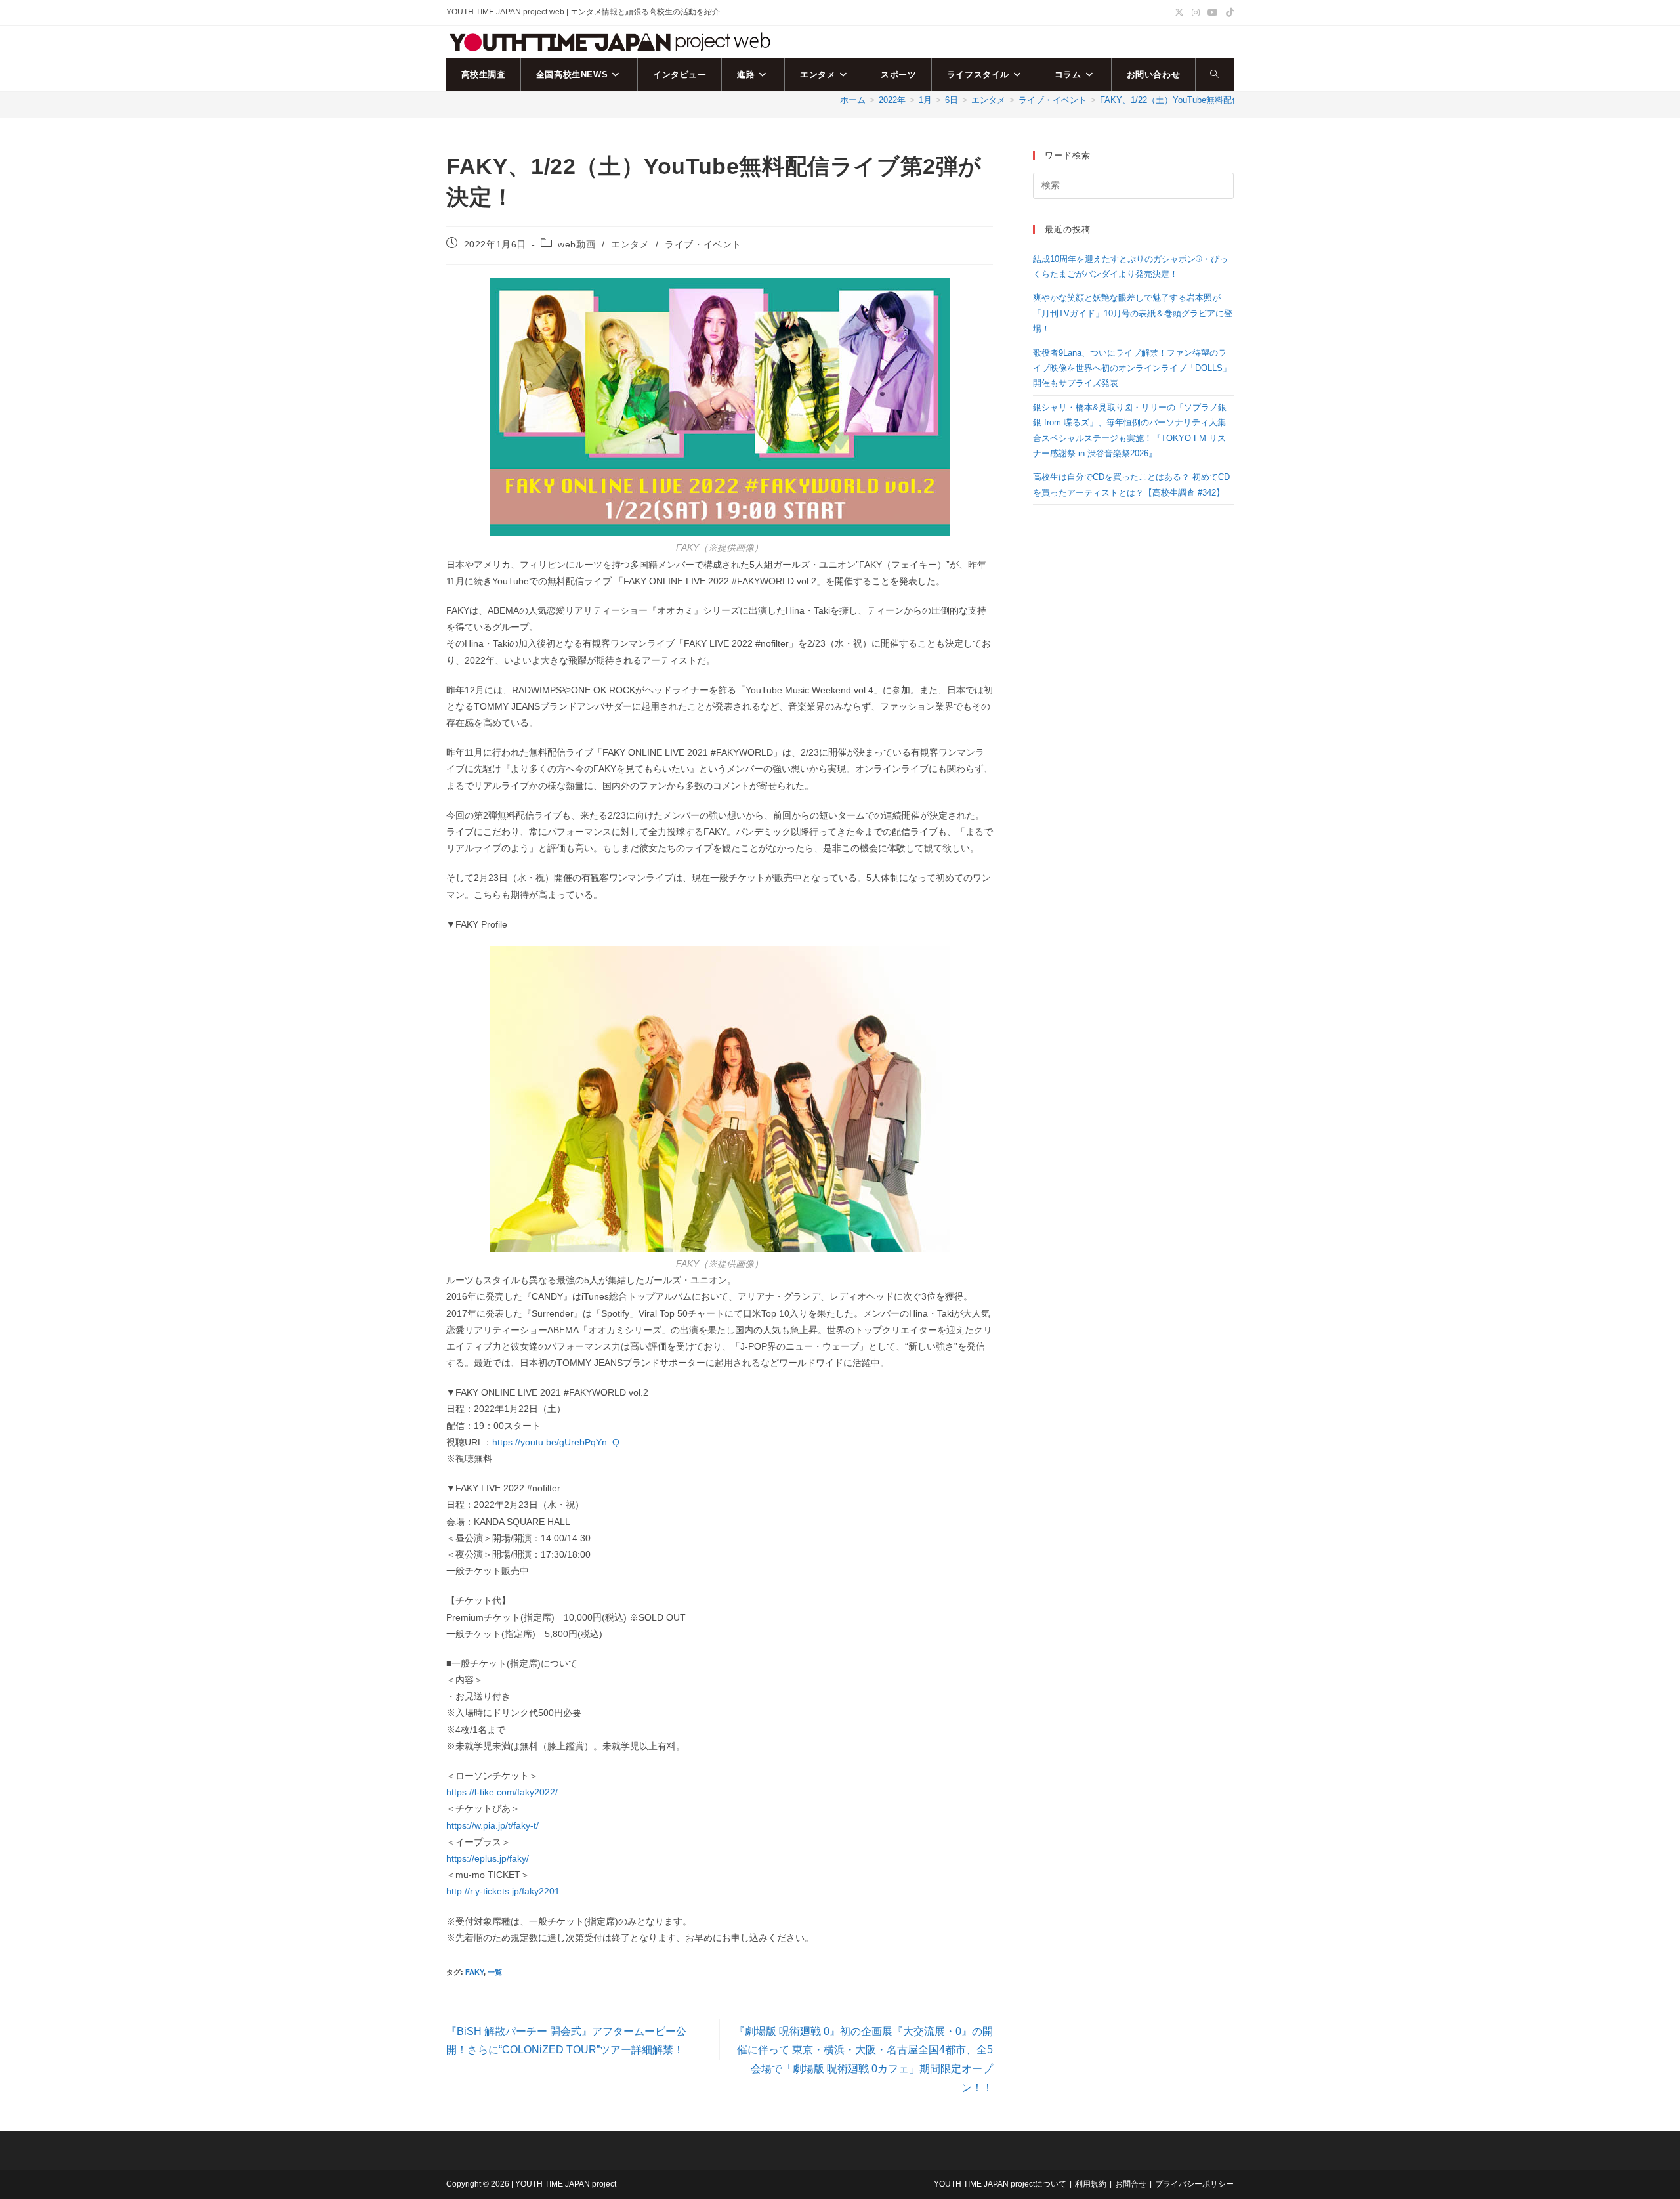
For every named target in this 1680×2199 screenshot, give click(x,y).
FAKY (474, 1972)
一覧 (495, 1972)
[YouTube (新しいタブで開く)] (1213, 12)
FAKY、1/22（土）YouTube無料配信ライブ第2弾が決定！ (1211, 100)
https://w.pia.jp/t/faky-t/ (493, 1825)
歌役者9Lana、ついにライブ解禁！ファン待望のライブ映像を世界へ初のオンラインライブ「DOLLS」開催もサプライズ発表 (1132, 368)
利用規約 (1091, 2184)
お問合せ (1131, 2184)
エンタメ (630, 244)
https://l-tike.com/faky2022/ (502, 1792)
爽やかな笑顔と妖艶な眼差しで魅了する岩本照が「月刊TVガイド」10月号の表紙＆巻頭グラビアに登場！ (1133, 313)
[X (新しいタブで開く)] (1179, 12)
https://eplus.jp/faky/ (488, 1858)
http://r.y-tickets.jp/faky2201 (503, 1891)
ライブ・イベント (703, 244)
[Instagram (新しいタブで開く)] (1196, 12)
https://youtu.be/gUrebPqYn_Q (556, 1442)
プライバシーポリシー (1194, 2184)
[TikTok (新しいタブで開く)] (1228, 12)
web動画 (577, 244)
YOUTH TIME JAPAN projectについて (1000, 2184)
